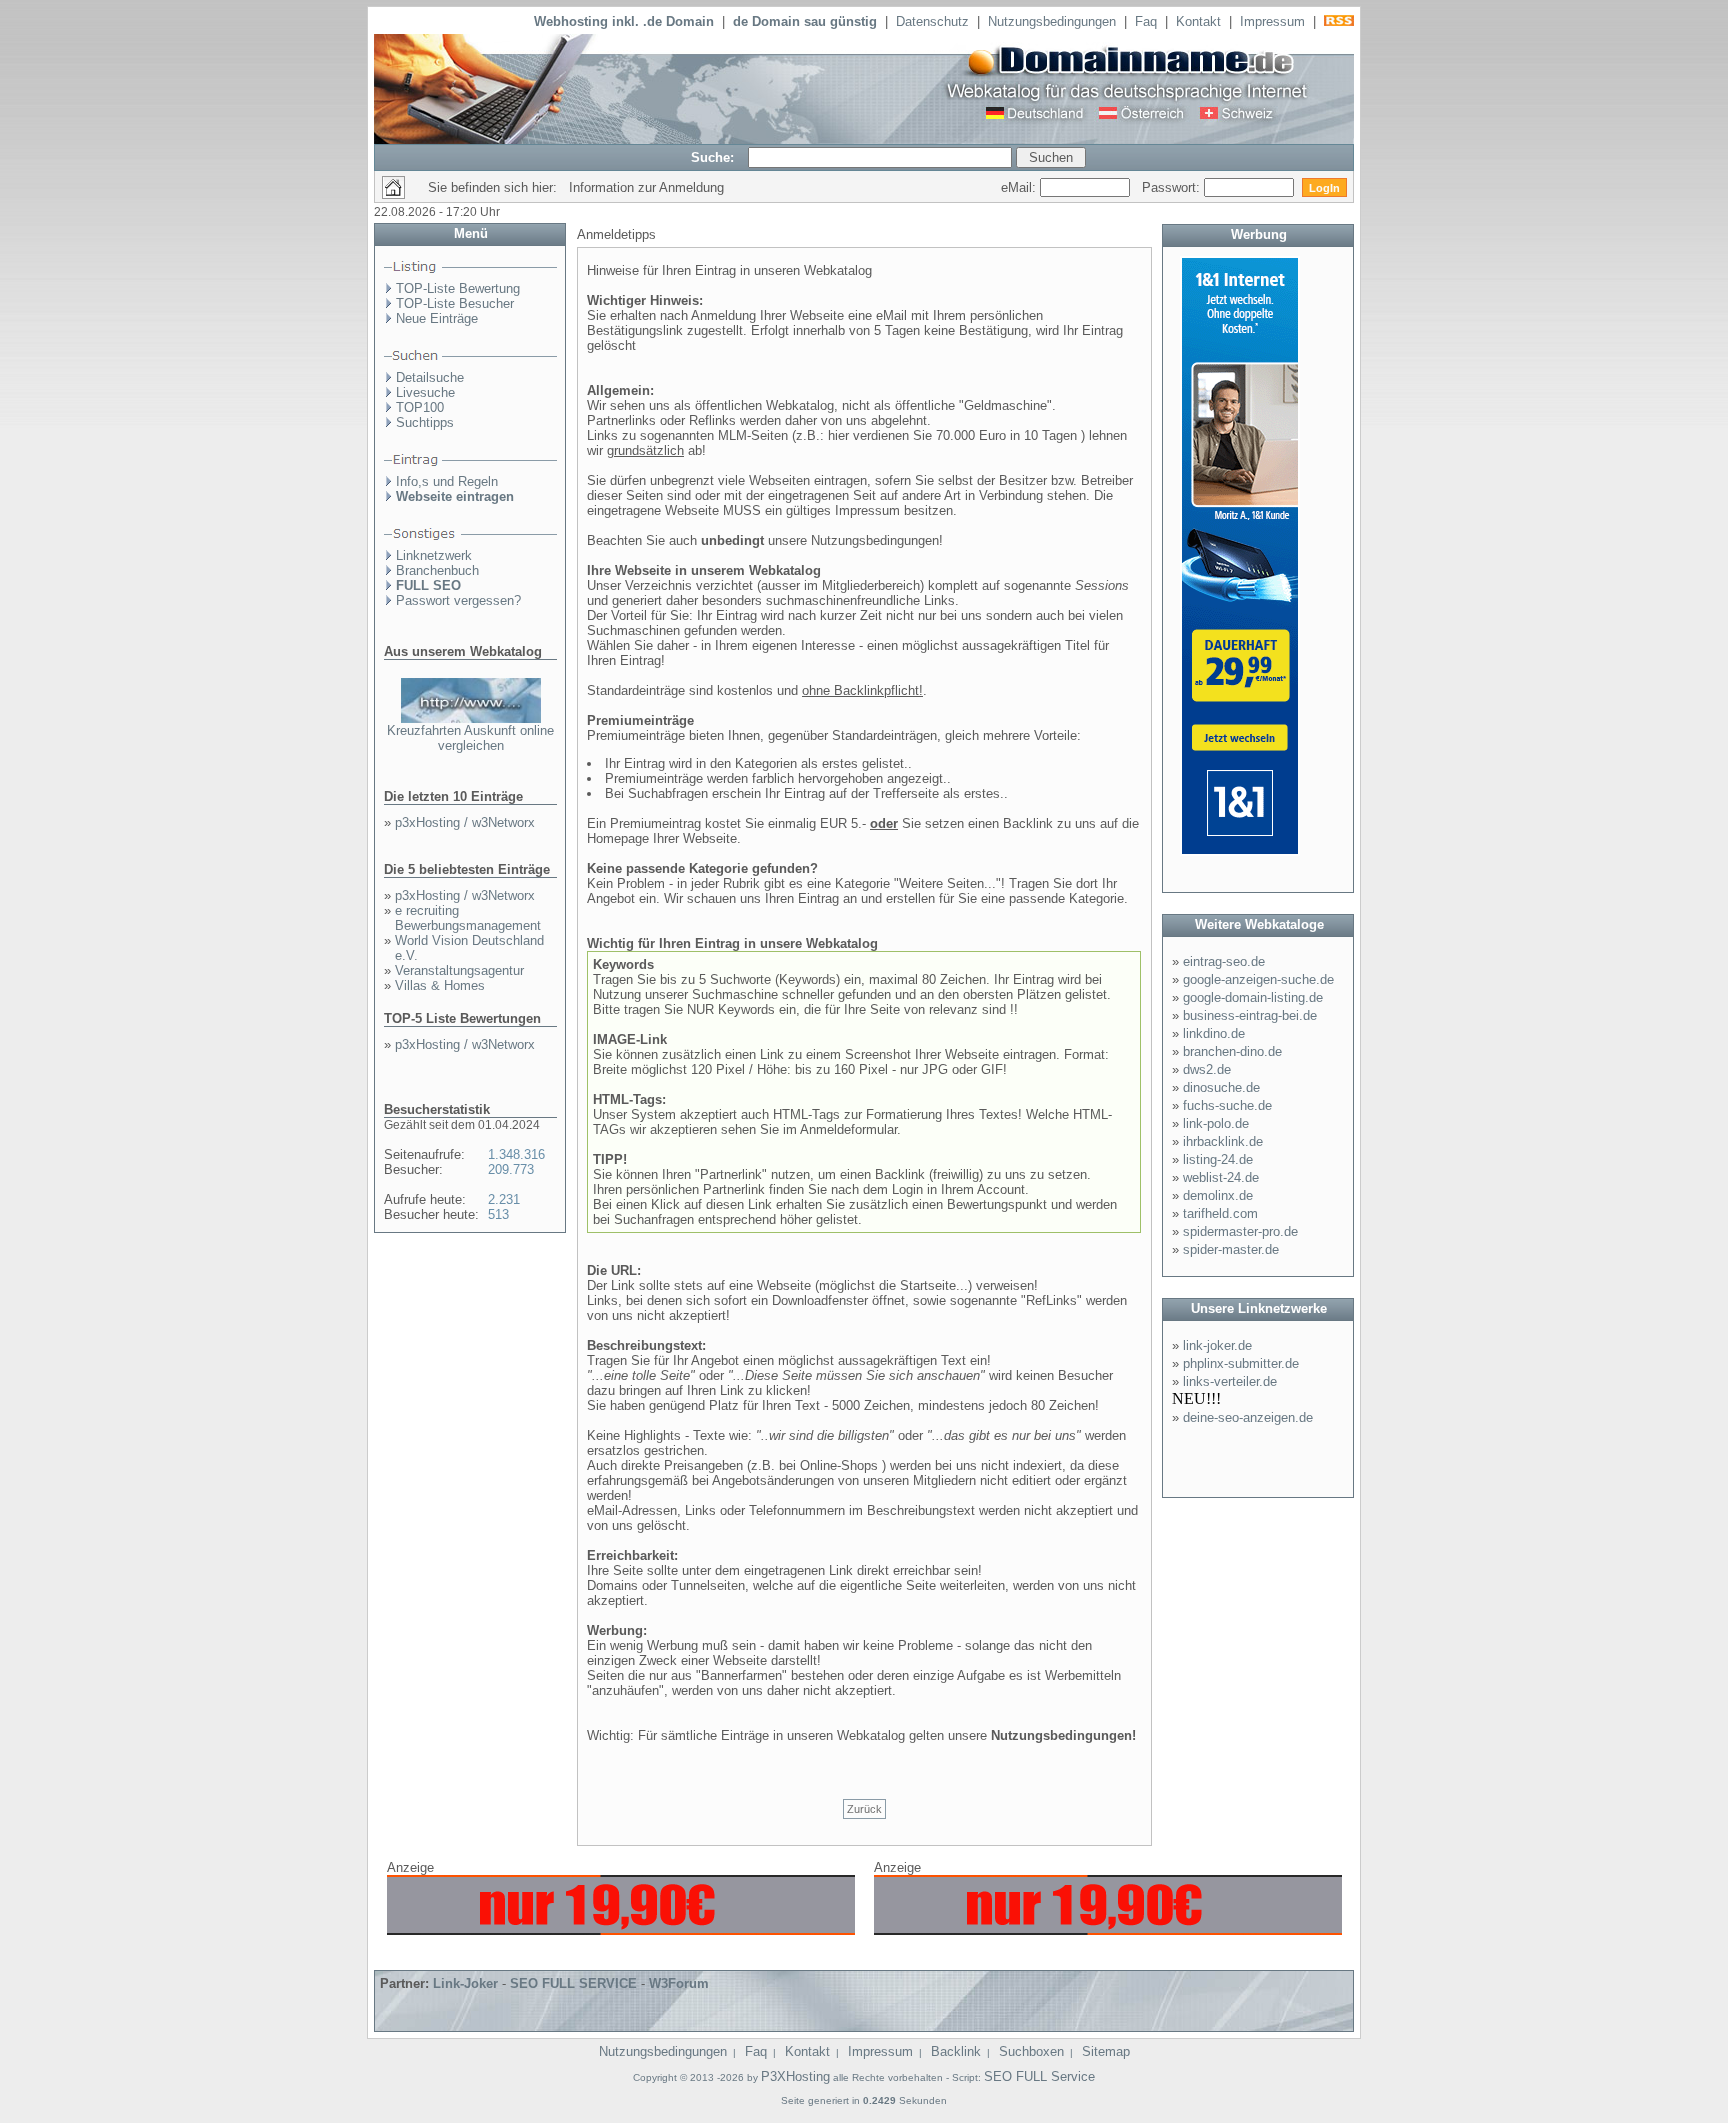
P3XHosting (795, 2076)
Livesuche (425, 392)
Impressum (1272, 21)
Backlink (956, 2051)
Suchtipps (425, 422)
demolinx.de (1218, 1195)
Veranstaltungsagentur (459, 970)
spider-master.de (1231, 1249)
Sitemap (1106, 2051)
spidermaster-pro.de (1240, 1231)
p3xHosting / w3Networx (465, 822)
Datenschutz (932, 21)
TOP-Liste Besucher (455, 303)
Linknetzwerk (434, 555)
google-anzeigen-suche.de (1258, 979)
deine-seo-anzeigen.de (1248, 1417)
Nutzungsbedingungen (1052, 21)
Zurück (864, 1809)
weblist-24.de (1221, 1177)
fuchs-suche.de (1227, 1105)
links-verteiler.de (1230, 1381)
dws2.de (1207, 1069)
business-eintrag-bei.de (1250, 1015)
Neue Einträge (437, 318)
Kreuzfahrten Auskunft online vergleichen (470, 738)
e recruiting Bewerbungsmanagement (468, 918)
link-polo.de (1216, 1123)
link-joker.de (1217, 1345)
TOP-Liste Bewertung (458, 288)
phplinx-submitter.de (1241, 1363)
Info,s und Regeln (447, 481)
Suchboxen (1031, 2051)
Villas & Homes (440, 985)
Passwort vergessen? (458, 600)
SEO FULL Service (1039, 2076)
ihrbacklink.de (1223, 1141)
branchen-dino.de (1232, 1051)
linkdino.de (1214, 1033)
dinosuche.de (1221, 1087)
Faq (1146, 21)
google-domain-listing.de (1253, 997)
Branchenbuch (437, 570)
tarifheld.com (1220, 1213)
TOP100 (420, 407)
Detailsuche (430, 377)
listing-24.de (1218, 1159)
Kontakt (1198, 21)
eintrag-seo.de (1224, 961)
